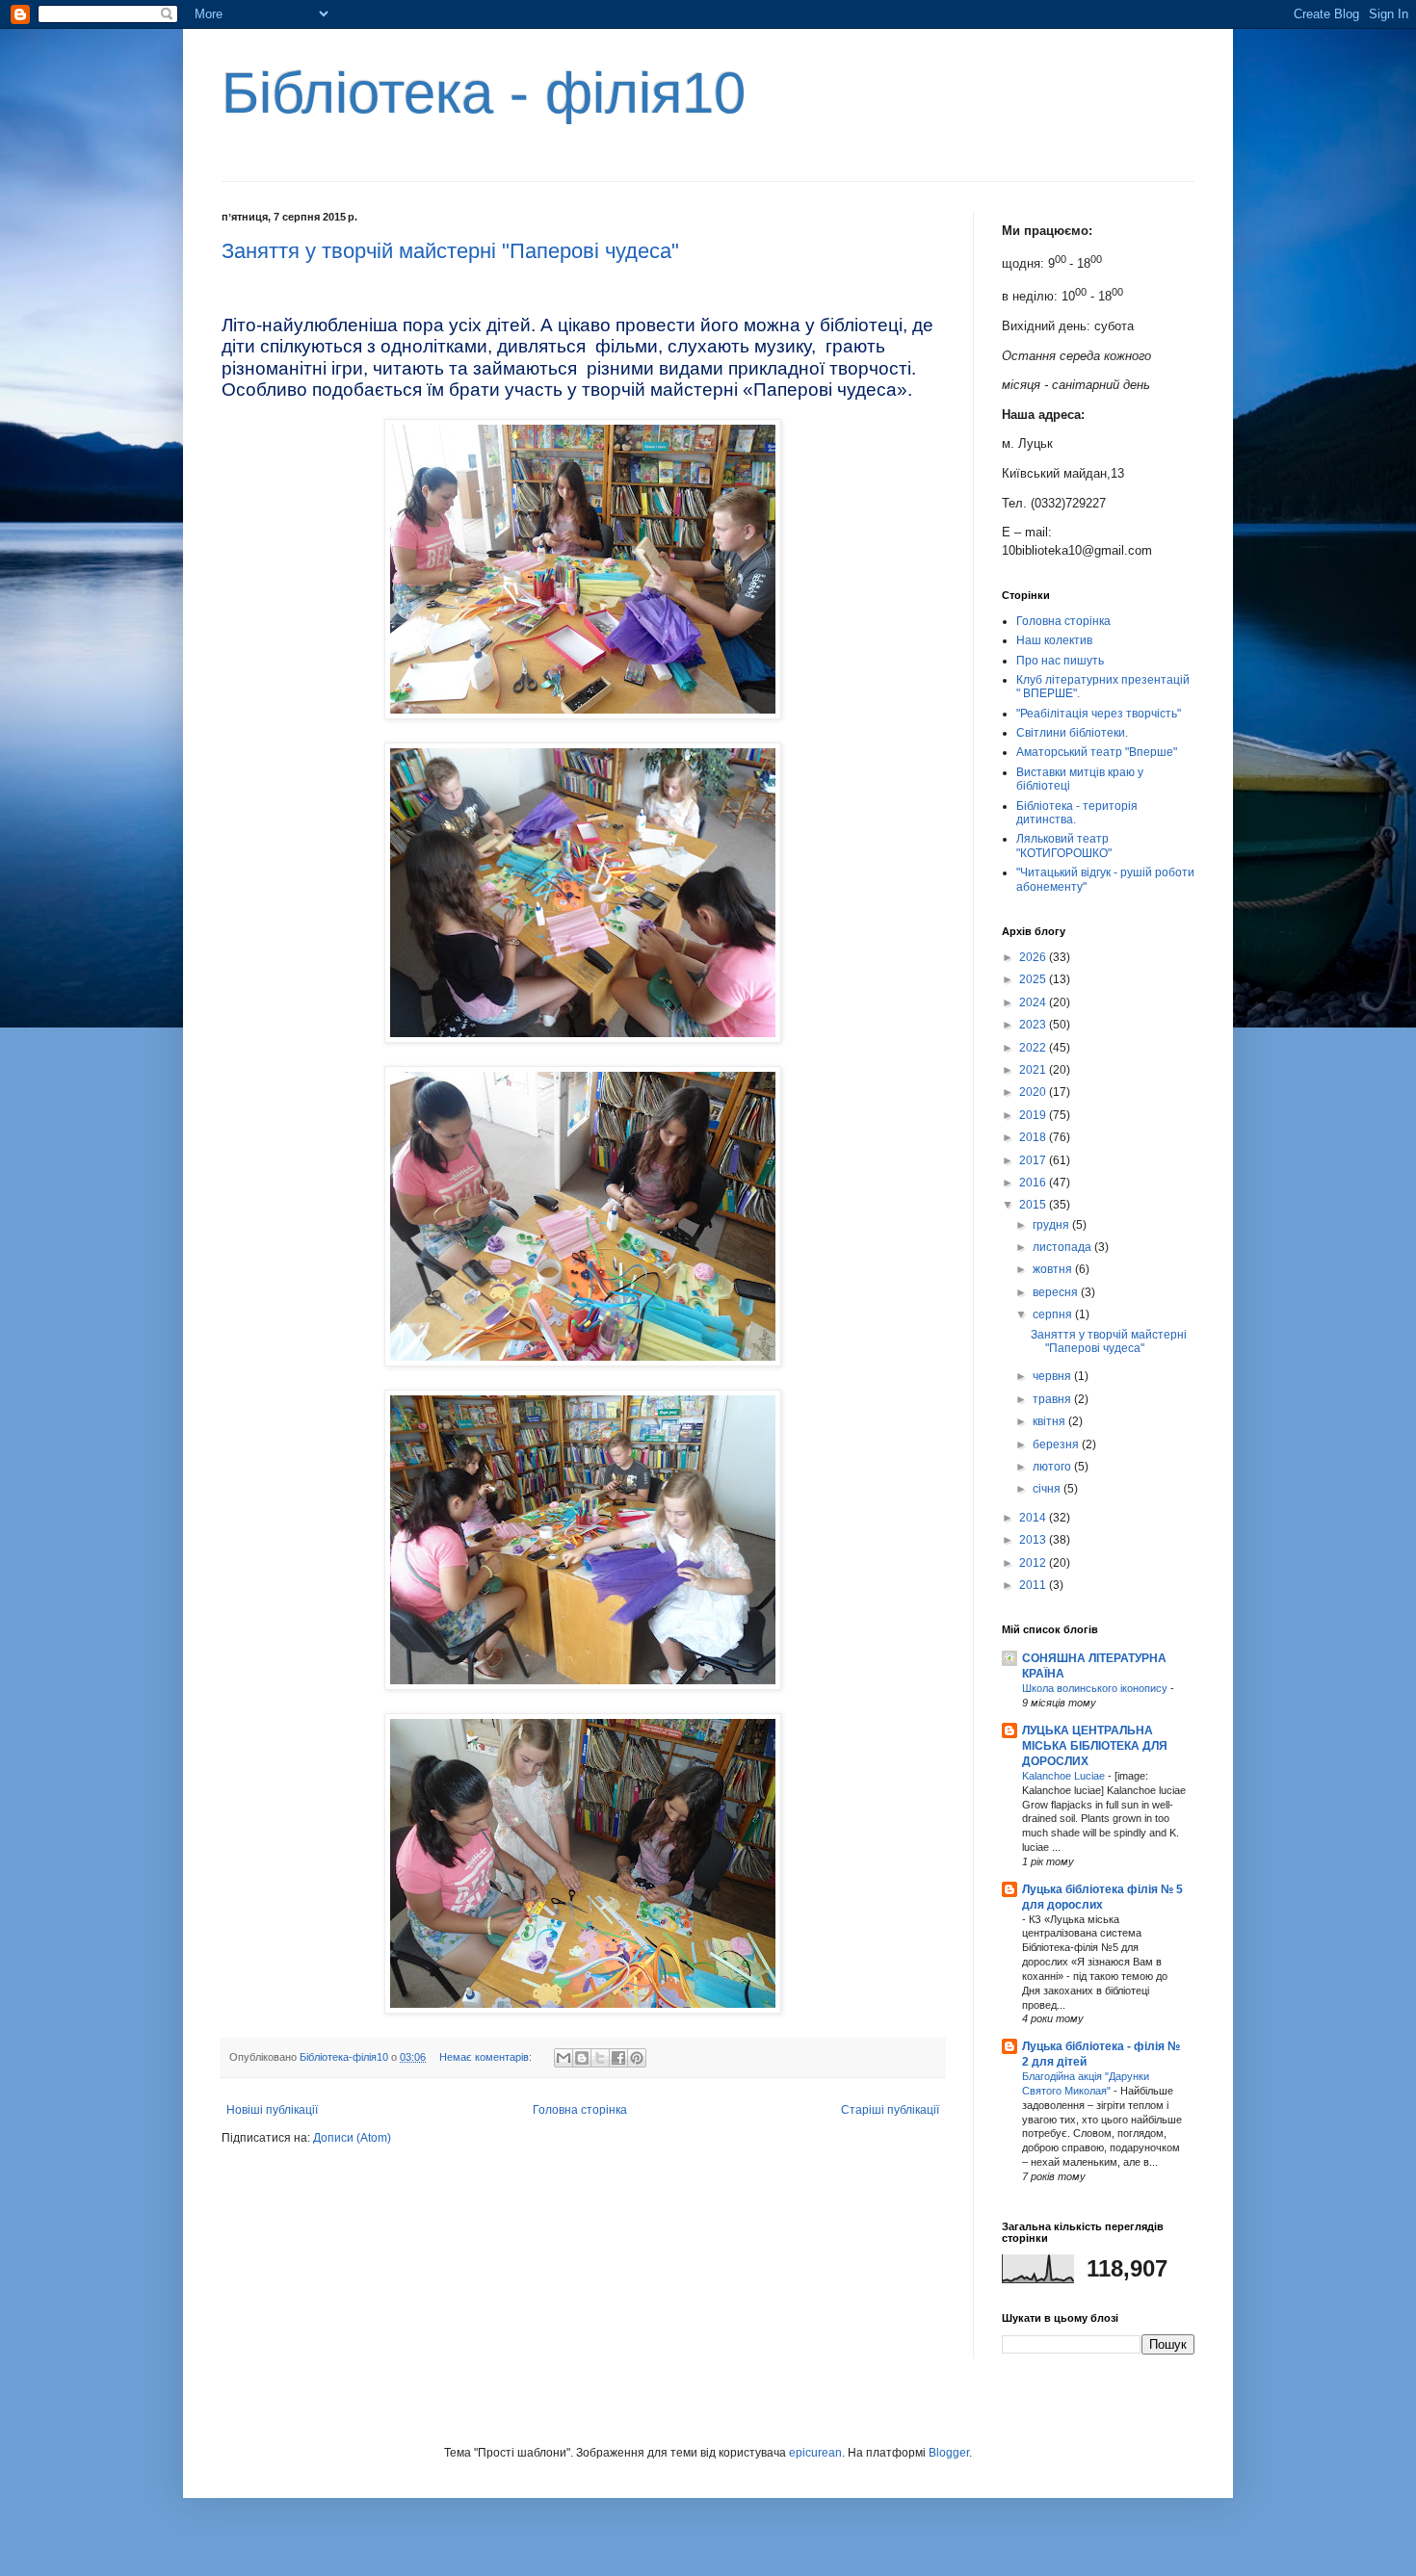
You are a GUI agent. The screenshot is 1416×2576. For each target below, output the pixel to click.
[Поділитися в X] (600, 2058)
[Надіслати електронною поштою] (564, 2058)
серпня (1054, 1314)
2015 (1034, 1205)
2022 (1034, 1048)
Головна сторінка (580, 2110)
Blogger (949, 2453)
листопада (1063, 1247)
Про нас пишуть (1060, 661)
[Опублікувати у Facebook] (618, 2058)
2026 (1034, 957)
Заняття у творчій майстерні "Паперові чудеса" (450, 251)
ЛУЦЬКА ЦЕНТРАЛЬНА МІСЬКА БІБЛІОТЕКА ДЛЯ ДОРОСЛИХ (1095, 1746)
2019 (1034, 1115)
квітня (1050, 1421)
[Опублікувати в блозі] (582, 2058)
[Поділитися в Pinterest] (637, 2058)
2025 (1034, 979)
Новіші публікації (272, 2110)
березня (1057, 1444)
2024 (1034, 1002)
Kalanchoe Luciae (1065, 1776)
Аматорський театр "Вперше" (1097, 752)
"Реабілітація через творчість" (1099, 714)
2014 (1034, 1518)
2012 (1034, 1563)
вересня (1057, 1292)
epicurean (815, 2453)
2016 (1034, 1183)
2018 (1034, 1137)
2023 (1034, 1025)
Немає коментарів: (487, 2057)
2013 (1034, 1540)
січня (1048, 1489)
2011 (1034, 1585)
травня (1053, 1399)
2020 (1034, 1092)
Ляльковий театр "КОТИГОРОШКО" (1064, 846)
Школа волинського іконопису (1096, 1688)
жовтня (1054, 1269)
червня (1053, 1376)
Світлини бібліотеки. (1072, 733)
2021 (1034, 1070)
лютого (1053, 1467)
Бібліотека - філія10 (484, 93)
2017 (1034, 1160)
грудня (1052, 1225)
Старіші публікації (890, 2110)
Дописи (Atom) (352, 2138)
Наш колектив (1054, 640)
